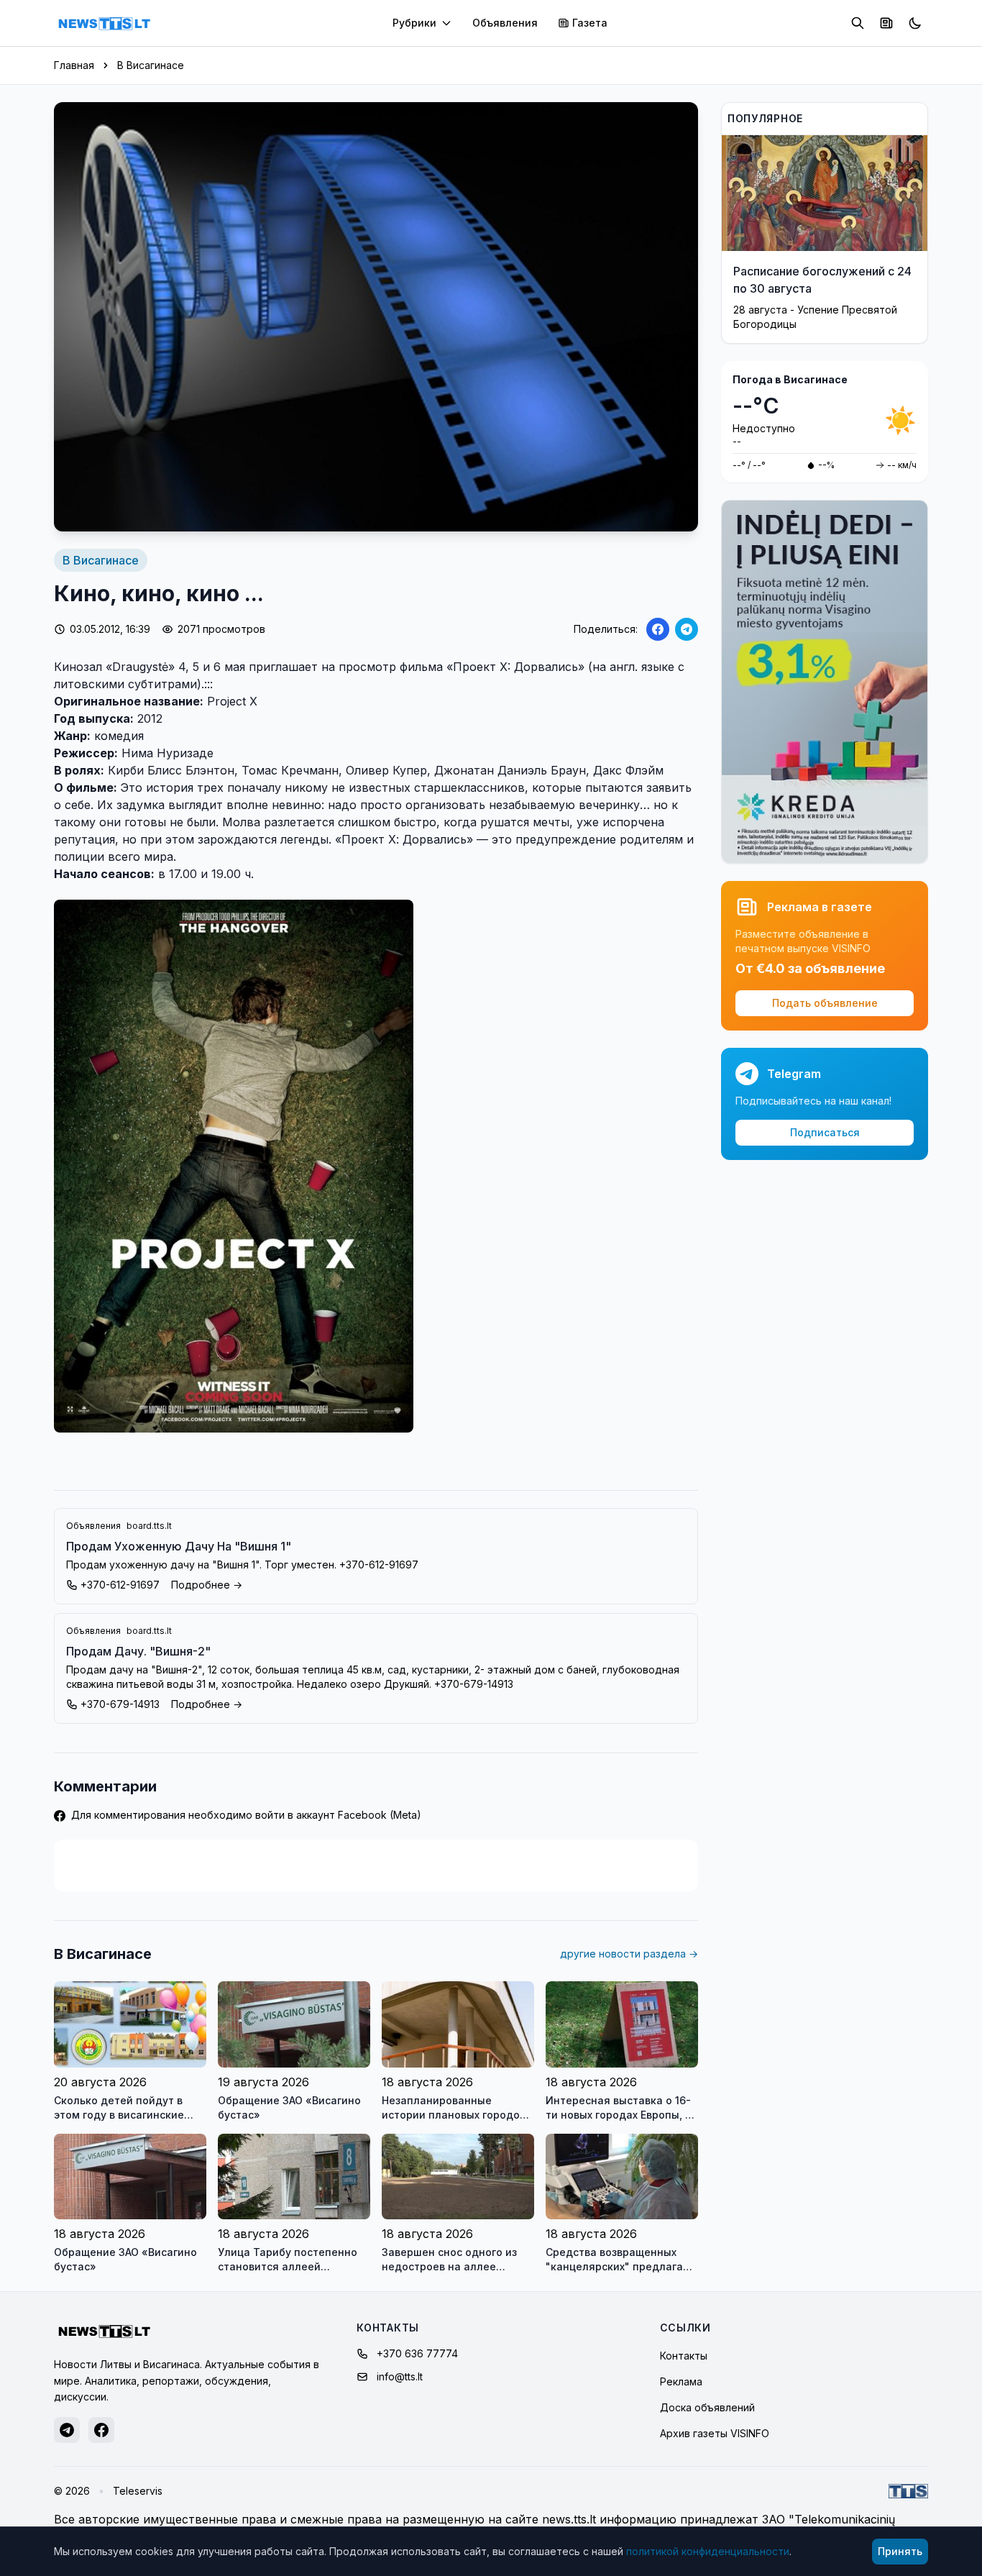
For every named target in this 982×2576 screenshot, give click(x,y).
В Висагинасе (151, 65)
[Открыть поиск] (858, 23)
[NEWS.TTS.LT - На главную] (104, 23)
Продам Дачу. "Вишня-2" (138, 1651)
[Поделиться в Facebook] (658, 629)
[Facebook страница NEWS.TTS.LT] (101, 2430)
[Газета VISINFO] (886, 23)
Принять (900, 2551)
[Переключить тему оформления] (915, 23)
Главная (74, 65)
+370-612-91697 (120, 1585)
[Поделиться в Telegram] (687, 629)
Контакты (684, 2356)
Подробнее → (207, 1585)
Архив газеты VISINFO (715, 2433)
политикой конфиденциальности (708, 2551)
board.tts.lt (149, 1526)
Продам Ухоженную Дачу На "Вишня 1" (179, 1546)
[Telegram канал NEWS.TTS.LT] (67, 2430)
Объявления (505, 23)
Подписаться (825, 1132)
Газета (590, 23)
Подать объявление (825, 1003)
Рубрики (414, 23)
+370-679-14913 (120, 1704)
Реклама (681, 2381)
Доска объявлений (707, 2407)
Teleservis (138, 2491)
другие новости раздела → (629, 1954)
